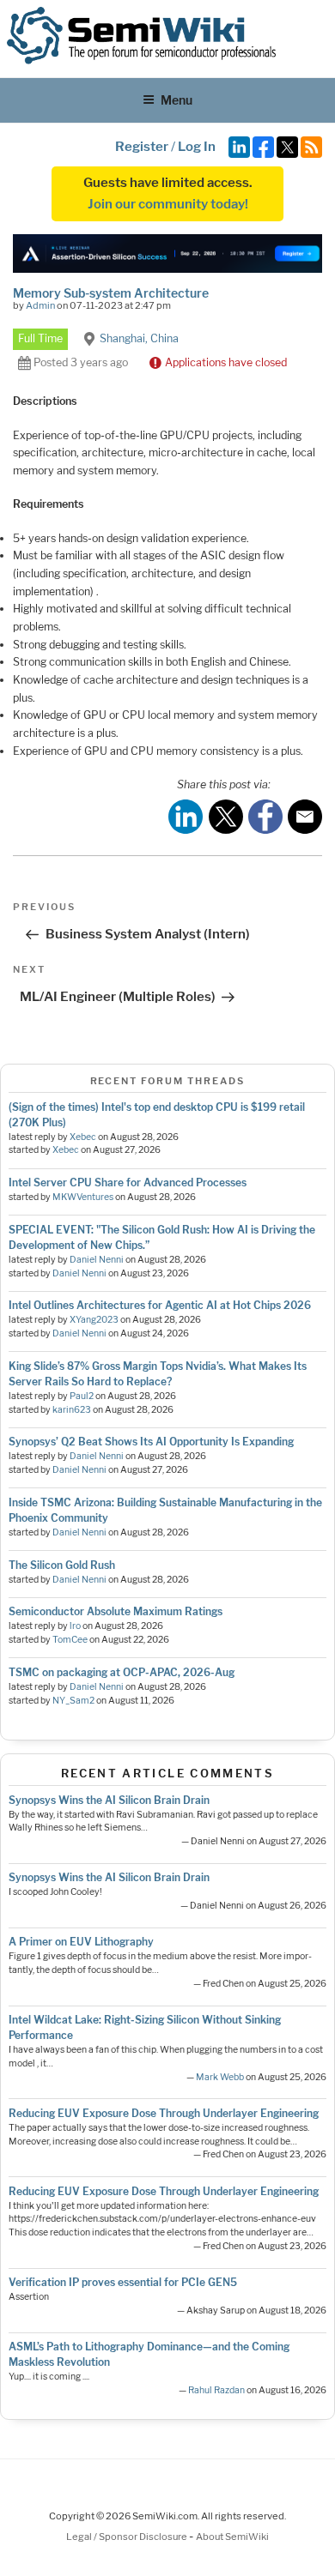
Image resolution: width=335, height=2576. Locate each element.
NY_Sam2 (73, 1701)
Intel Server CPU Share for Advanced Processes (128, 1182)
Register (142, 147)
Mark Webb (220, 2077)
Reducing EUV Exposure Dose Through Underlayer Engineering (164, 2113)
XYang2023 (94, 1320)
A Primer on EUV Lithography (81, 1942)
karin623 (72, 1410)
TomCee (70, 1640)
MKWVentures (83, 1197)
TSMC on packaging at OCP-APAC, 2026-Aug (122, 1672)
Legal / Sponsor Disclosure (128, 2537)
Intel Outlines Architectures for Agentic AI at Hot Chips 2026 (160, 1305)
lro (75, 1626)
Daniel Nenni (97, 1260)
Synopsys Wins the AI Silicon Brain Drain (109, 1800)
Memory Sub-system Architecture (111, 293)
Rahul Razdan (216, 2390)
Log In (197, 147)
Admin (40, 305)
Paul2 (82, 1396)
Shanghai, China (139, 338)
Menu (177, 100)
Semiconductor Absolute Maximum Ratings (116, 1611)
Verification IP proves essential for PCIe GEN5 (123, 2282)
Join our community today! (168, 204)
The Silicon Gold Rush (62, 1565)
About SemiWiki (232, 2537)
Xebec (83, 1137)
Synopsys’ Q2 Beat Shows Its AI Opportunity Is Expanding (151, 1442)
